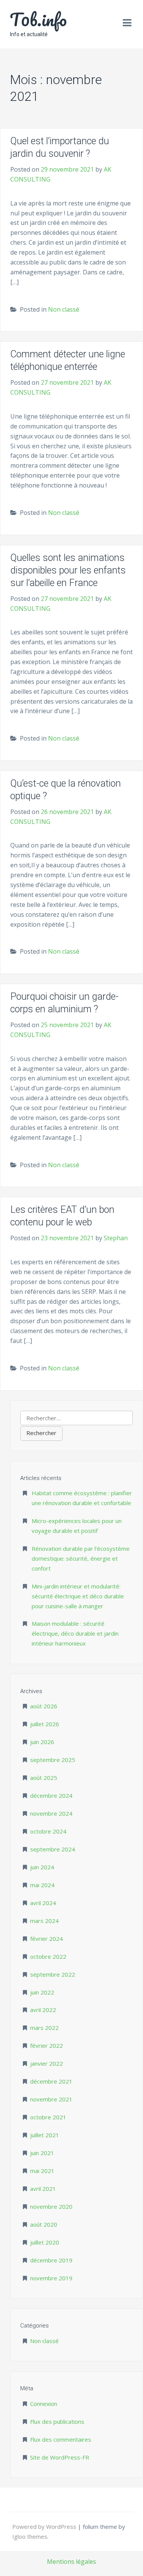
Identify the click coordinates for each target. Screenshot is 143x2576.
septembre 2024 (53, 1849)
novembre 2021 (51, 2099)
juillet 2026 (45, 1724)
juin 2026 (42, 1742)
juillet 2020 (45, 2242)
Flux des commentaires (61, 2439)
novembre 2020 (51, 2206)
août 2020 (44, 2224)
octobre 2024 (48, 1831)
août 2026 (44, 1706)
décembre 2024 (51, 1795)
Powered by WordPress (45, 2527)
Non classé (64, 309)
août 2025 (44, 1778)
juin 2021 (42, 2153)
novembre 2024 (51, 1813)
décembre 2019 (51, 2260)
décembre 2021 (51, 2081)
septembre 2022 (53, 1974)
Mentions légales (71, 2562)
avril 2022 (43, 2010)
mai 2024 (42, 1885)
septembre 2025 (53, 1760)
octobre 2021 (48, 2117)
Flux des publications (57, 2421)
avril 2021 (43, 2189)
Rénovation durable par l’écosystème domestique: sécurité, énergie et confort (81, 1558)
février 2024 (47, 1939)
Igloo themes (30, 2536)
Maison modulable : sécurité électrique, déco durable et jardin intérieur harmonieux (75, 1633)
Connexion (44, 2404)
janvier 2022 (47, 2063)
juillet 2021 (45, 2135)
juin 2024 (42, 1867)
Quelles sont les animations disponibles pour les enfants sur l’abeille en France (68, 570)
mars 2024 (44, 1921)
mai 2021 (42, 2171)
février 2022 (47, 2046)
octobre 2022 (48, 1956)
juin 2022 (42, 1992)
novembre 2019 (51, 2278)
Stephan (116, 1238)
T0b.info (38, 19)
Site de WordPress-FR (60, 2457)
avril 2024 (43, 1903)
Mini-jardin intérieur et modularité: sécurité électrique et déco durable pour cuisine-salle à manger (78, 1596)
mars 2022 (44, 2028)
